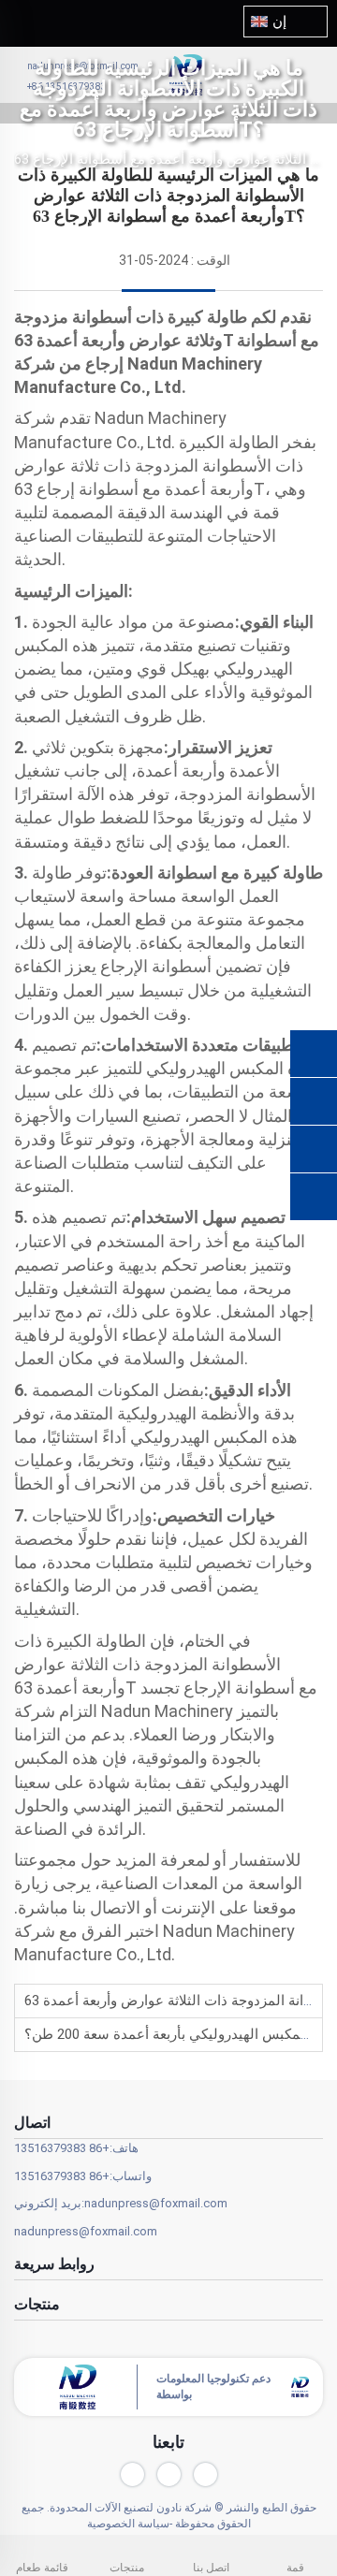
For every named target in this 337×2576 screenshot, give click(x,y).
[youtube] (132, 2474)
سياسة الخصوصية (128, 2524)
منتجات (127, 2568)
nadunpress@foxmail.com (156, 2203)
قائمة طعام (42, 2568)
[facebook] (205, 2474)
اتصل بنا (211, 2568)
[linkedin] (169, 2474)
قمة (295, 2568)
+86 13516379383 (62, 2148)
